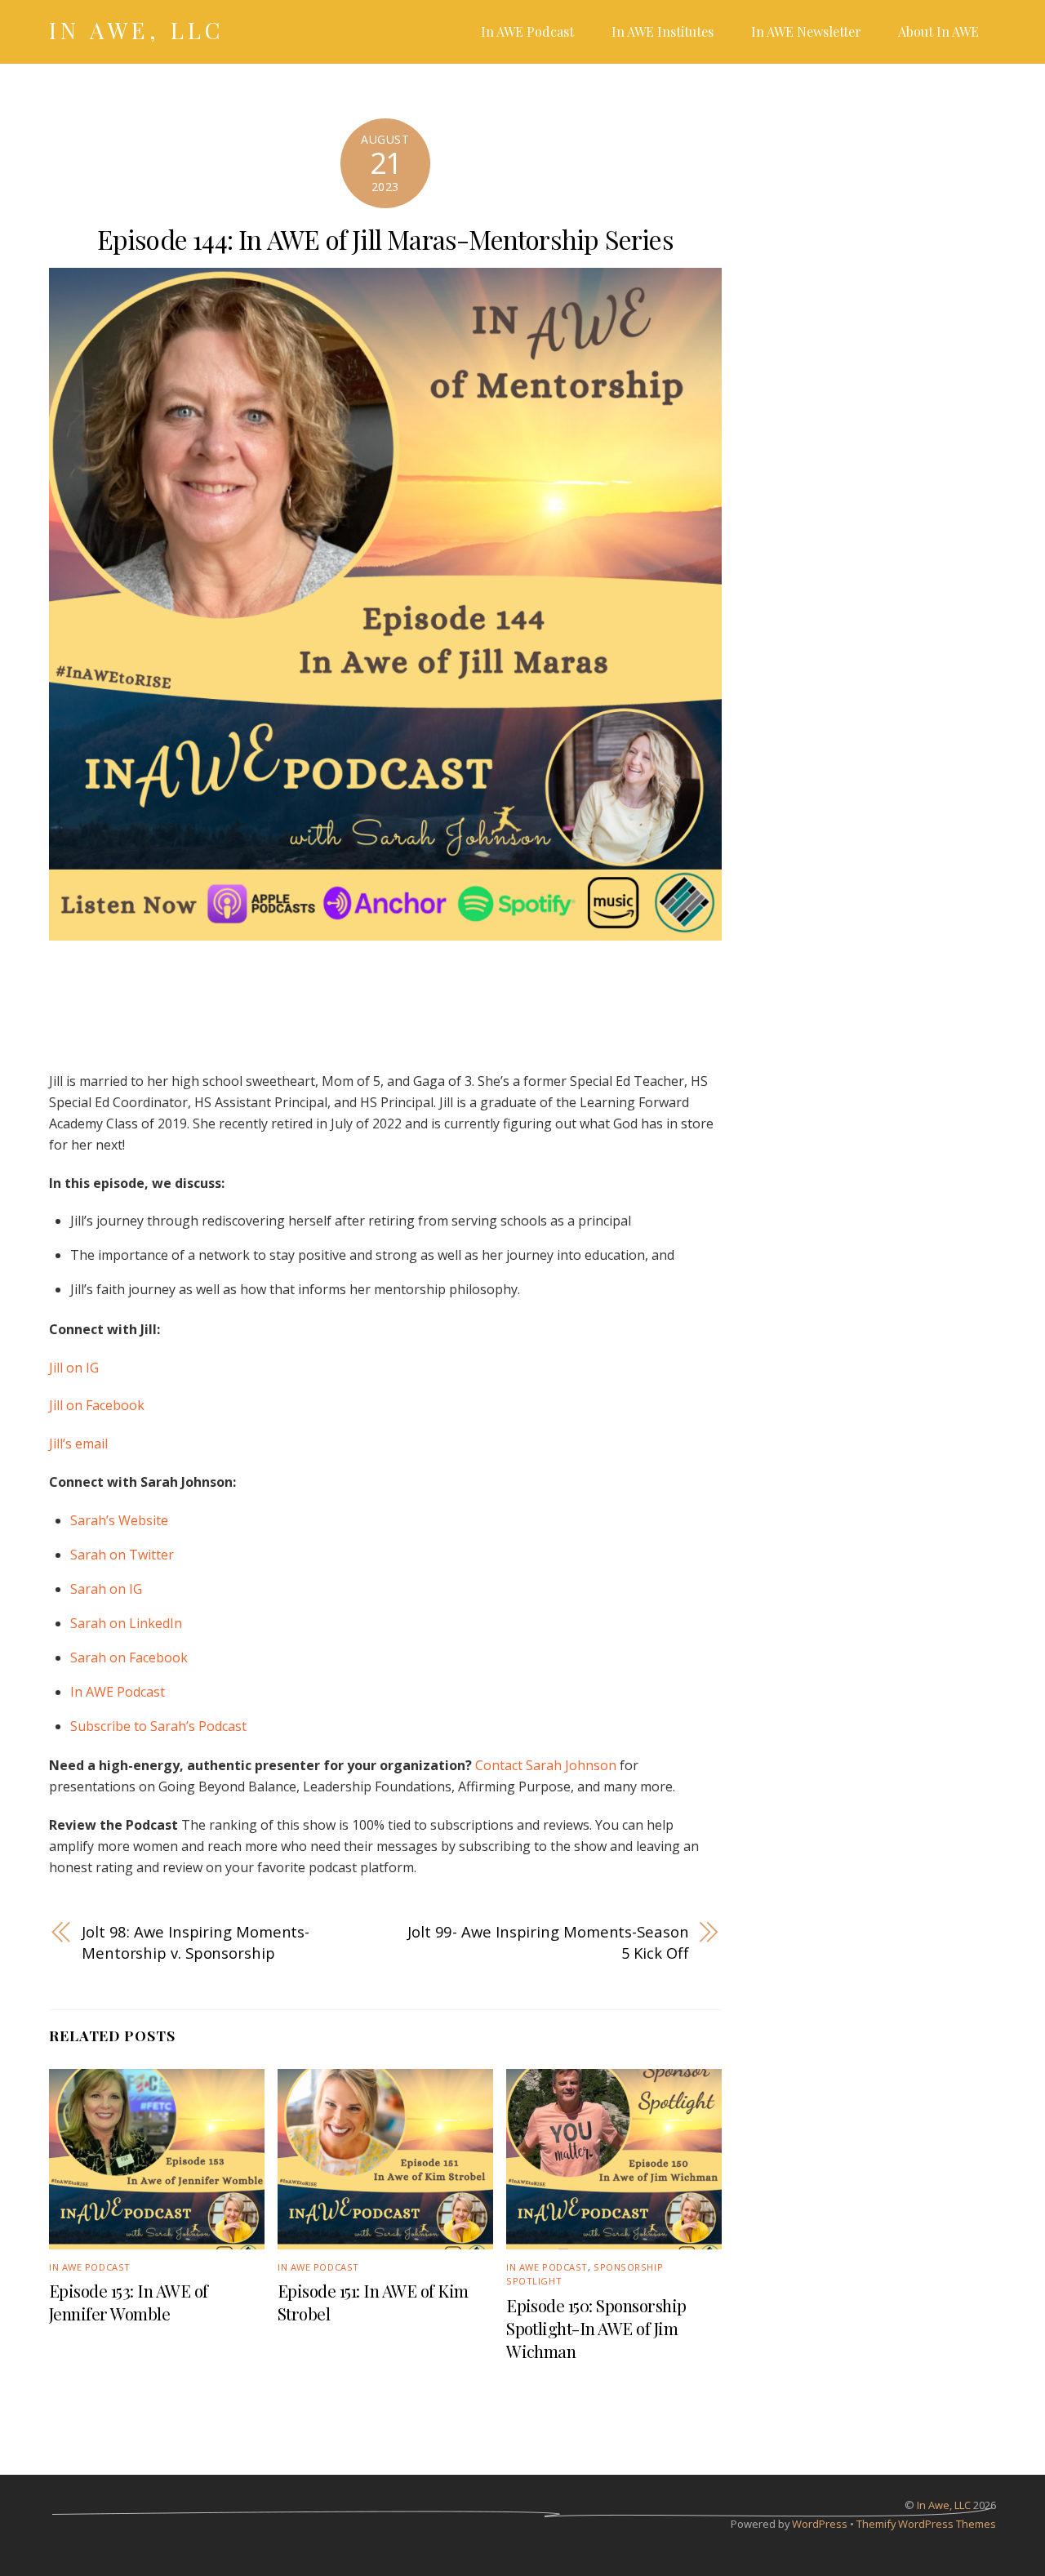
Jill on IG (74, 1368)
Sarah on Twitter (122, 1555)
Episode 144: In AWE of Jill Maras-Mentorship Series (385, 239)
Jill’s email (78, 1444)
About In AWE (938, 31)
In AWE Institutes (663, 31)
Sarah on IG (106, 1589)
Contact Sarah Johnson (546, 1765)
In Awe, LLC (944, 2505)
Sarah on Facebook (129, 1657)
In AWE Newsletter (806, 31)
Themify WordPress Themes (926, 2524)
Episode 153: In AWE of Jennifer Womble (129, 2302)
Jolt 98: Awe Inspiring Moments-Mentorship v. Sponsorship (196, 1942)
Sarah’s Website (119, 1520)
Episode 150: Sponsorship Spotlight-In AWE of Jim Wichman (596, 2328)
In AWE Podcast (527, 31)
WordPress (820, 2524)
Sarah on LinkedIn (126, 1623)
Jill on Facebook (97, 1405)
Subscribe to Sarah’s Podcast (158, 1726)
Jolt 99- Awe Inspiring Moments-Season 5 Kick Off (548, 1942)
